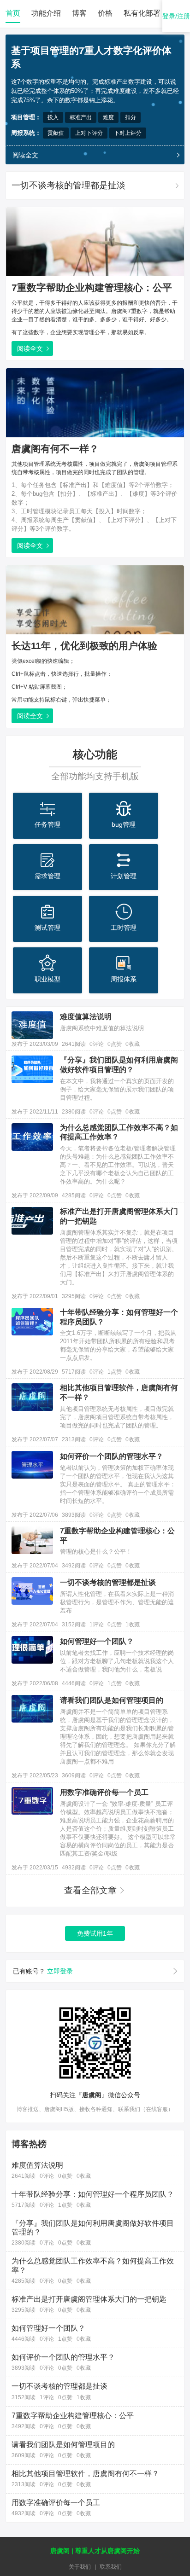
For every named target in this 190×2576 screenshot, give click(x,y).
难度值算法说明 (86, 1017)
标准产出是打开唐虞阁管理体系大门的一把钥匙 (119, 1216)
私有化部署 (142, 13)
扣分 (131, 117)
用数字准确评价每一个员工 (104, 1792)
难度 (108, 117)
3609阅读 (74, 1775)
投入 (53, 117)
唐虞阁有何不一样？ (55, 449)
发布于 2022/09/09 (35, 1195)
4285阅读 (74, 1195)
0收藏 (133, 1044)
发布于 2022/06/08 (35, 1683)
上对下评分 (89, 133)
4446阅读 (74, 1683)
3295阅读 (74, 1296)
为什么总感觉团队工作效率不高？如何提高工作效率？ (119, 1132)
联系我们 (111, 2567)
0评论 (97, 1044)
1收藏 (133, 1625)
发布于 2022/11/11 (35, 1112)
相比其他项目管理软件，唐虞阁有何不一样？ (119, 1392)
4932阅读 (74, 1868)
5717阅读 (74, 1372)
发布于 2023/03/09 (35, 1044)
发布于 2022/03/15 (35, 1868)
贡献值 (56, 133)
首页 (13, 13)
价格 (105, 13)
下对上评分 (128, 133)
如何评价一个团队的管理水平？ (112, 1456)
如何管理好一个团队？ (97, 1641)
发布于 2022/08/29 (35, 1372)
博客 (79, 13)
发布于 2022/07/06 (35, 1515)
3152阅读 (74, 1625)
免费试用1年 (95, 1933)
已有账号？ (43, 1971)
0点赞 (115, 1044)
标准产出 (81, 117)
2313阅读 (74, 1439)
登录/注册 (176, 16)
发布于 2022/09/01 (35, 1296)
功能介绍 (46, 13)
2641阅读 (74, 1044)
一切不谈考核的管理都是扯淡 (68, 185)
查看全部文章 (90, 1890)
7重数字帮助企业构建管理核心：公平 (92, 288)
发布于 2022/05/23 (35, 1775)
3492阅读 (74, 1566)
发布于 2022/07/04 (35, 1566)
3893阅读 (74, 1515)
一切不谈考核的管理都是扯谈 (108, 1582)
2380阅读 (74, 1112)
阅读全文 (25, 155)
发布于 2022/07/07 (35, 1439)
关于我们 (80, 2567)
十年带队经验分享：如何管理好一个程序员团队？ (119, 1317)
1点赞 (115, 1372)
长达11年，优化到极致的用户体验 (84, 646)
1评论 (97, 1625)
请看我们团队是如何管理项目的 (112, 1700)
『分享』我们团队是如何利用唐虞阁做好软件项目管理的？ (119, 1065)
